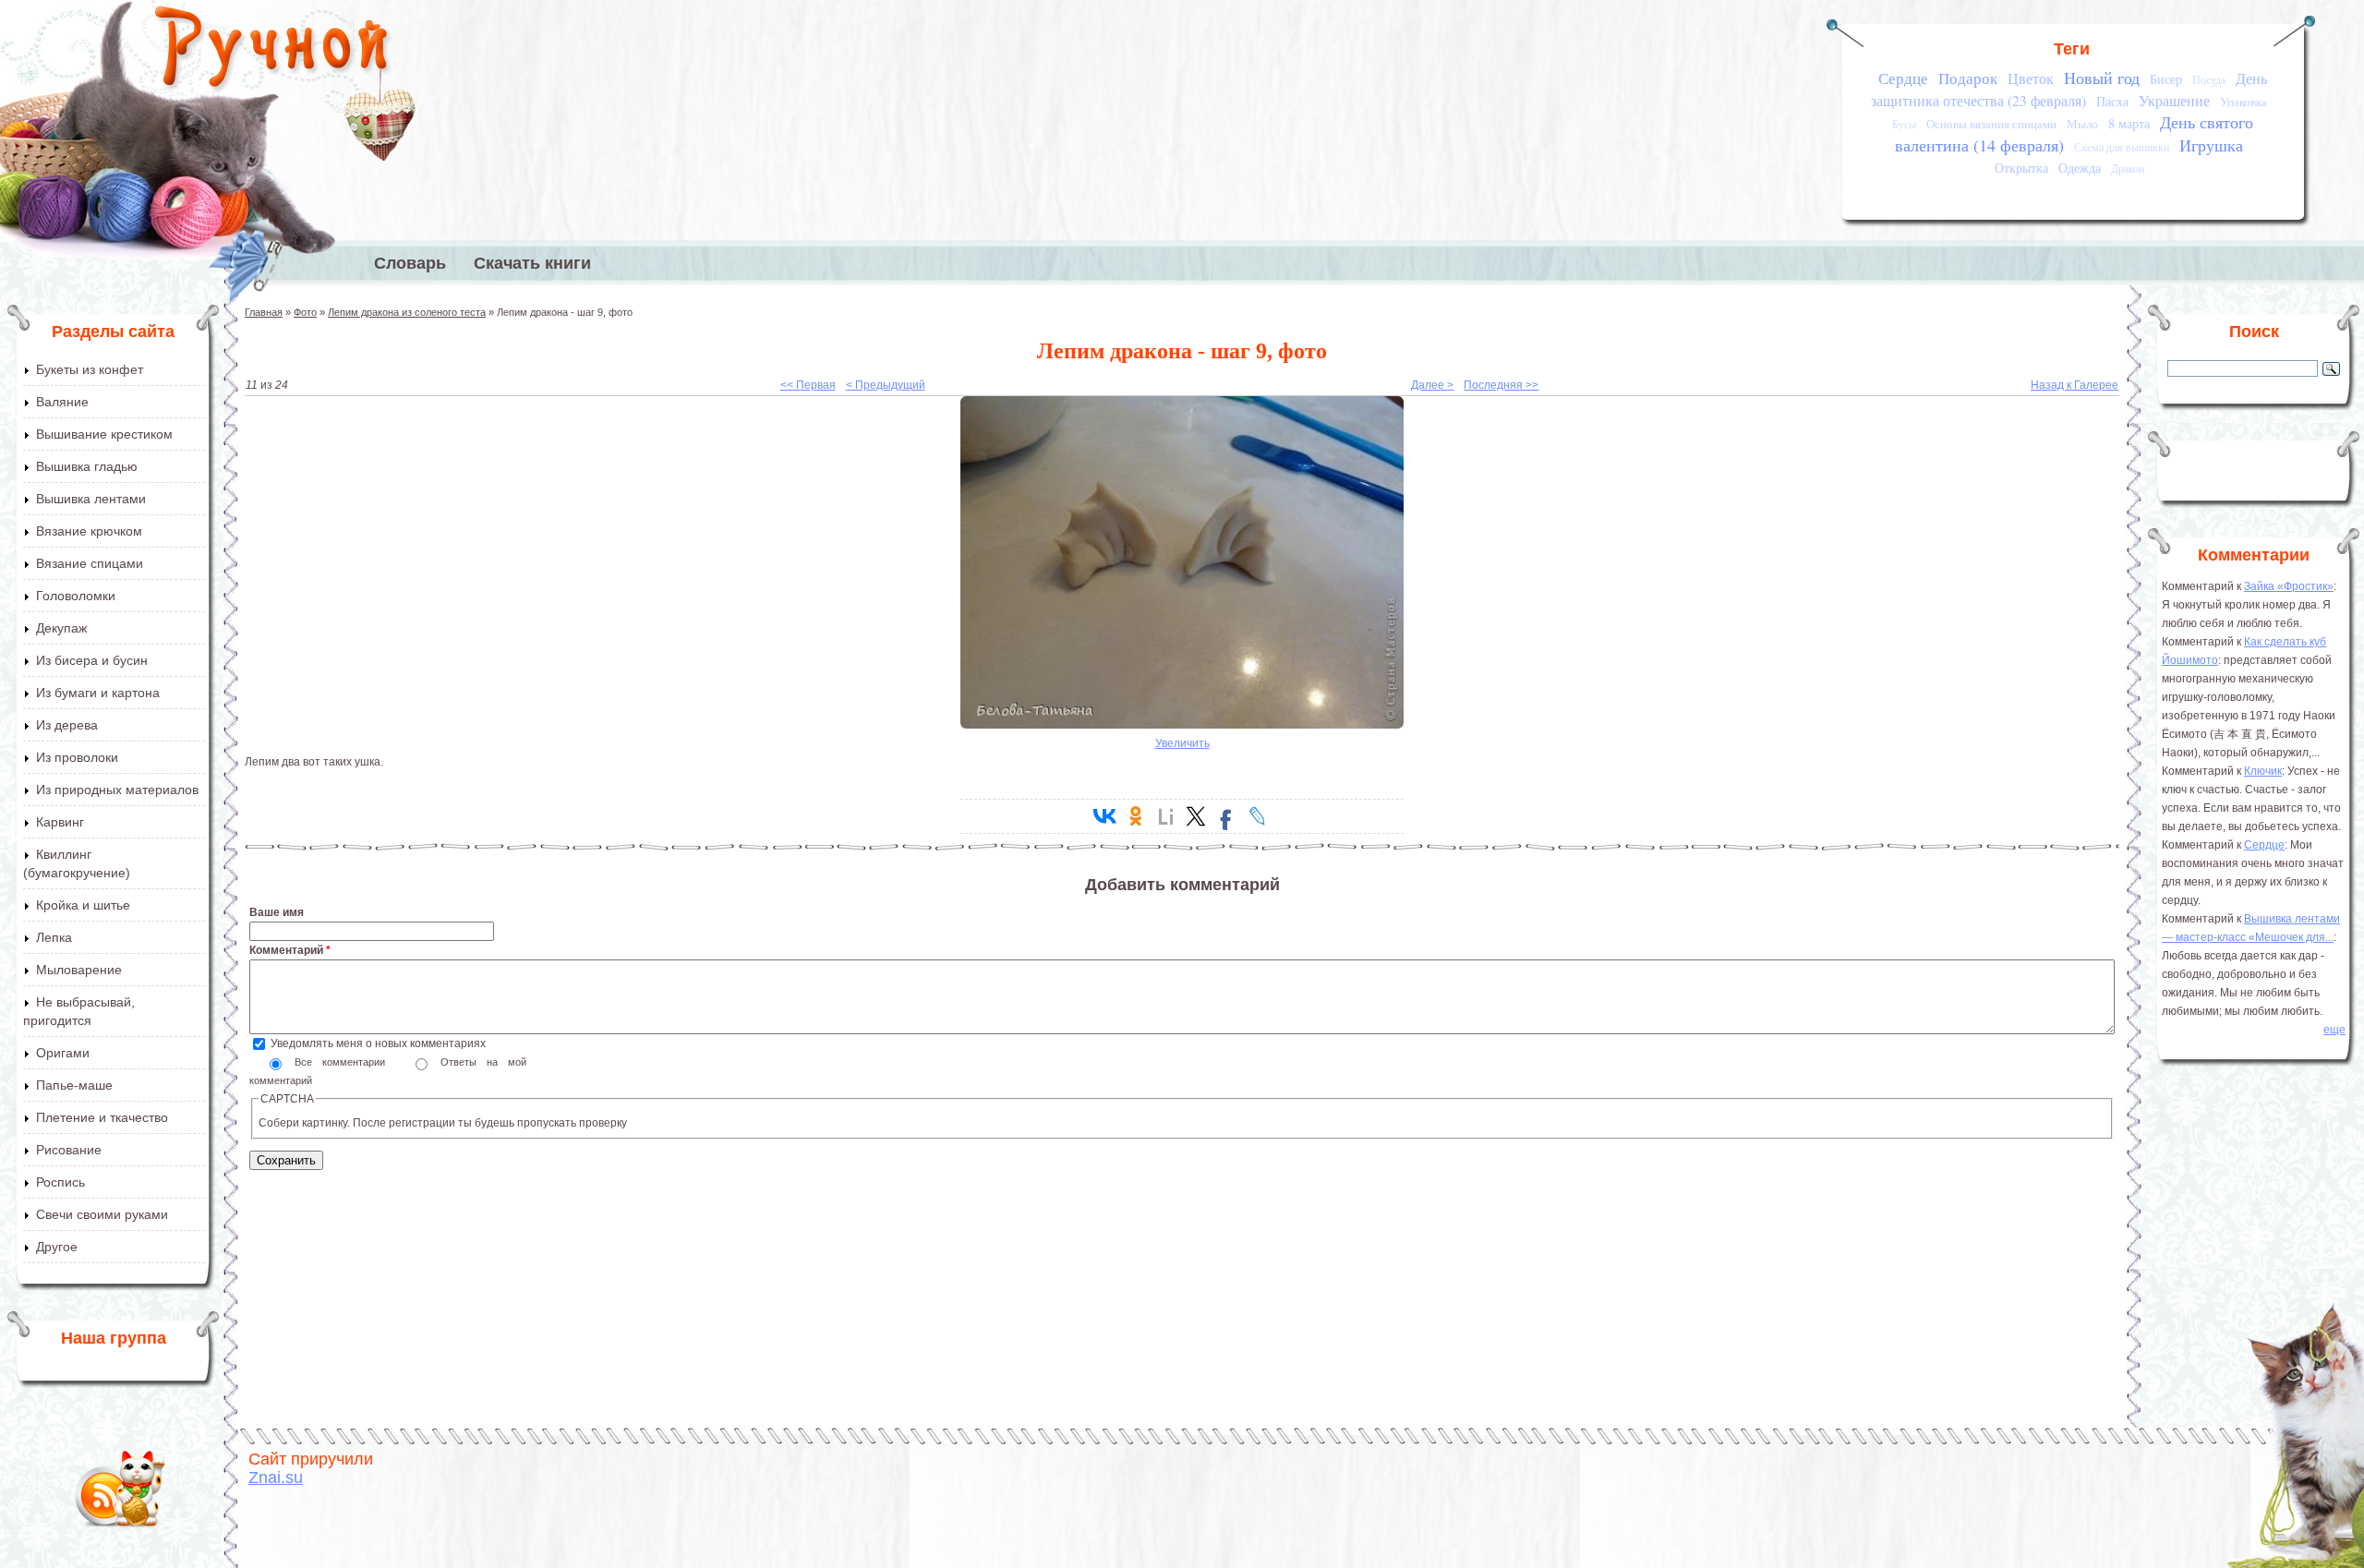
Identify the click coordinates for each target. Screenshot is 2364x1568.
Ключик (2263, 771)
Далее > (1432, 385)
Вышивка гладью (87, 466)
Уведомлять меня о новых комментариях (378, 1043)
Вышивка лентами (91, 499)
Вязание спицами (90, 563)
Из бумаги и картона (98, 693)
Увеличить (1182, 743)
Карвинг (60, 822)
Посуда (2209, 80)
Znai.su (276, 1478)
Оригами (63, 1053)
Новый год (2102, 78)
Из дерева (67, 725)
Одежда (2080, 168)
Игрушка (2211, 145)
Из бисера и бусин (92, 660)
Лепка (54, 937)
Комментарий (290, 950)
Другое (57, 1247)
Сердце (1903, 78)
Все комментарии (345, 1062)
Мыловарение (79, 970)
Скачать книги (532, 263)
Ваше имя (277, 912)
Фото (305, 312)
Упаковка (2243, 102)
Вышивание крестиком (104, 434)
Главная (264, 312)
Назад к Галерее (2075, 385)
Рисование (69, 1150)
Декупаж (61, 628)
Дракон (2128, 169)
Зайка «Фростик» (2289, 586)
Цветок (2031, 78)
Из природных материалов (117, 790)
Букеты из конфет (90, 369)
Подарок (1968, 78)
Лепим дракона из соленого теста (407, 312)
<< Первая (808, 385)
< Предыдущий (886, 385)
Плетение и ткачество (102, 1117)
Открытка (2021, 168)
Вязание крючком (89, 531)
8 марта (2129, 123)
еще (2334, 1030)
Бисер (2166, 79)
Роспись (60, 1182)
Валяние (62, 402)
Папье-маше (74, 1085)
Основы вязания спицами (1991, 124)
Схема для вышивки (2122, 147)
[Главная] (273, 51)
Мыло (2082, 124)
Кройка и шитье (83, 905)
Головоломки (76, 596)
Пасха (2112, 101)
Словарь (410, 263)
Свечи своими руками (102, 1214)
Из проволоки (77, 757)
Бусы (1904, 124)
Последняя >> (1501, 385)
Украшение (2174, 101)
